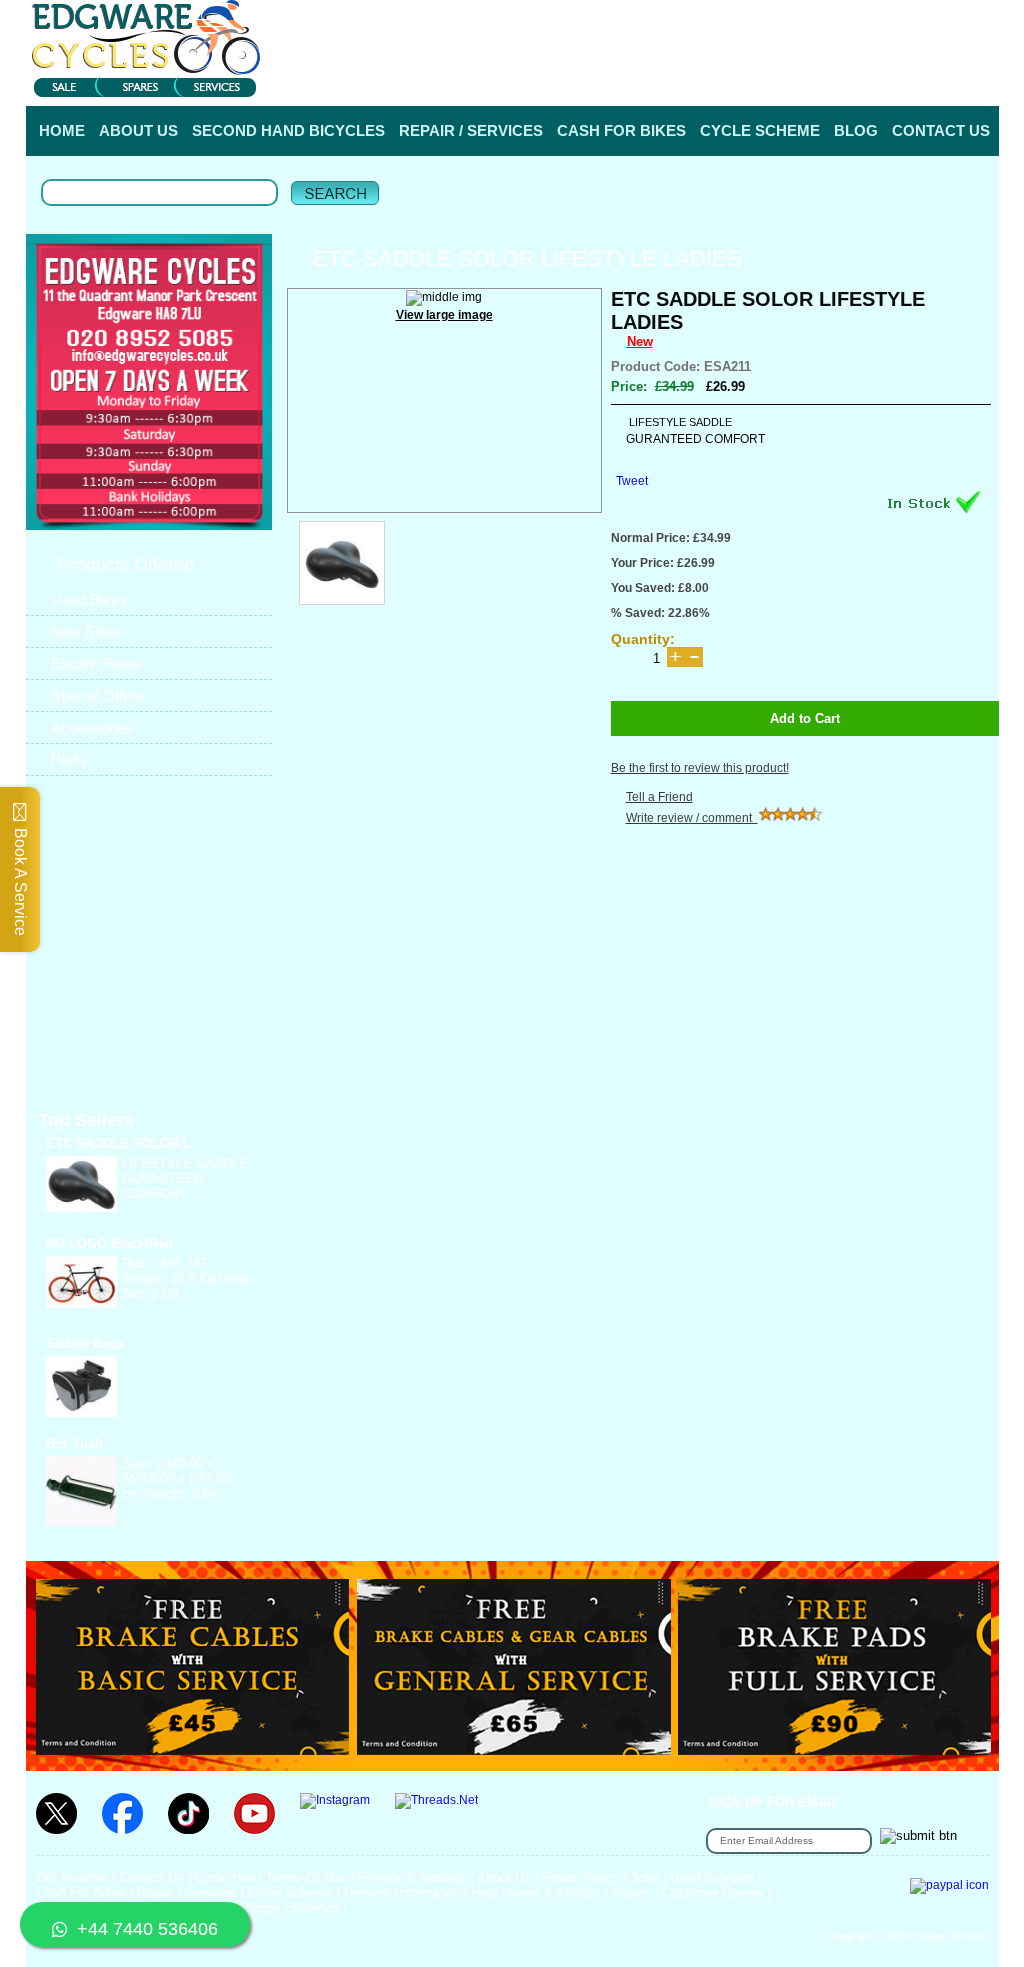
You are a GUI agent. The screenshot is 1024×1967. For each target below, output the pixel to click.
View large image (444, 315)
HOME (62, 130)
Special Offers (97, 695)
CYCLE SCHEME (760, 130)
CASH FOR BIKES (621, 130)
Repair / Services (187, 1892)
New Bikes (86, 631)
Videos (631, 1892)
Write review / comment (692, 818)
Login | (742, 79)
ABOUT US (138, 130)
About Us (504, 1877)
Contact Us (151, 1877)
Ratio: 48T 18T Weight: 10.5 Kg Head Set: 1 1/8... (185, 1278)
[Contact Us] (149, 355)
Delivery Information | (900, 79)
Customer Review (713, 1892)
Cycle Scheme (290, 1892)
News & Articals (554, 1892)
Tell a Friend (659, 797)
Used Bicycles (712, 1877)
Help (983, 79)
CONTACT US (941, 130)
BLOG (856, 130)
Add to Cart (805, 718)
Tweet (632, 481)
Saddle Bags (85, 1343)
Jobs (645, 1877)
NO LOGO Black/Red (109, 1243)
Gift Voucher (72, 1877)
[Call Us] (149, 337)
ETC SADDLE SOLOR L (118, 1143)
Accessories (92, 727)
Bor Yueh (74, 1443)
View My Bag (909, 20)
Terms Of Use (306, 1877)
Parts (68, 759)
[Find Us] (149, 280)
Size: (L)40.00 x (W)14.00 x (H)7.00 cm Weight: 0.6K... (176, 1478)
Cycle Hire (225, 1877)
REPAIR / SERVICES (471, 130)
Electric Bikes (96, 663)
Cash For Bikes (81, 1892)
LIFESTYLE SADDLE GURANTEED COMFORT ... (185, 1178)
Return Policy (581, 1877)
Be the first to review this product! (700, 768)
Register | (802, 79)
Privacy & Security (412, 1877)
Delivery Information (402, 1892)
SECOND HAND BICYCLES (288, 130)
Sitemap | (318, 1907)
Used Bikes (89, 599)
